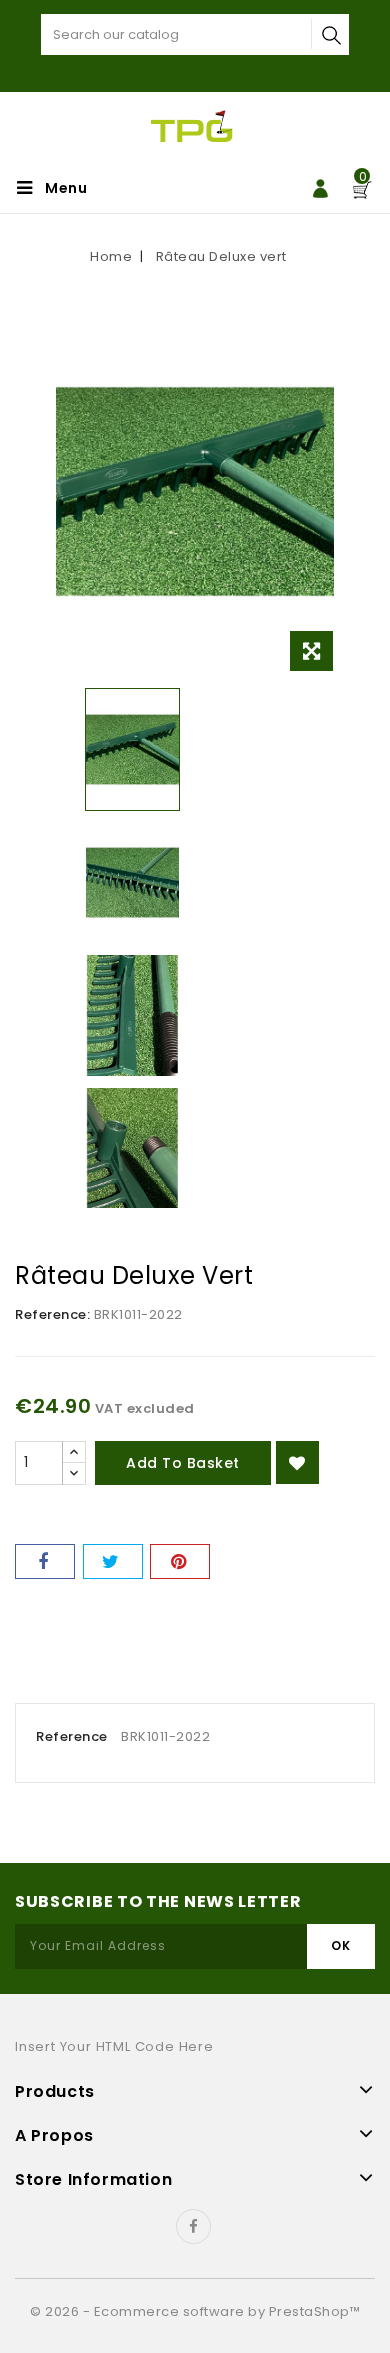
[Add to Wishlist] (297, 1462)
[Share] (45, 1561)
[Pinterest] (180, 1561)
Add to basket (183, 1463)
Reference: (52, 1314)
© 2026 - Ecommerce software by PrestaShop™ (195, 2311)
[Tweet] (113, 1561)
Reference (72, 1736)
